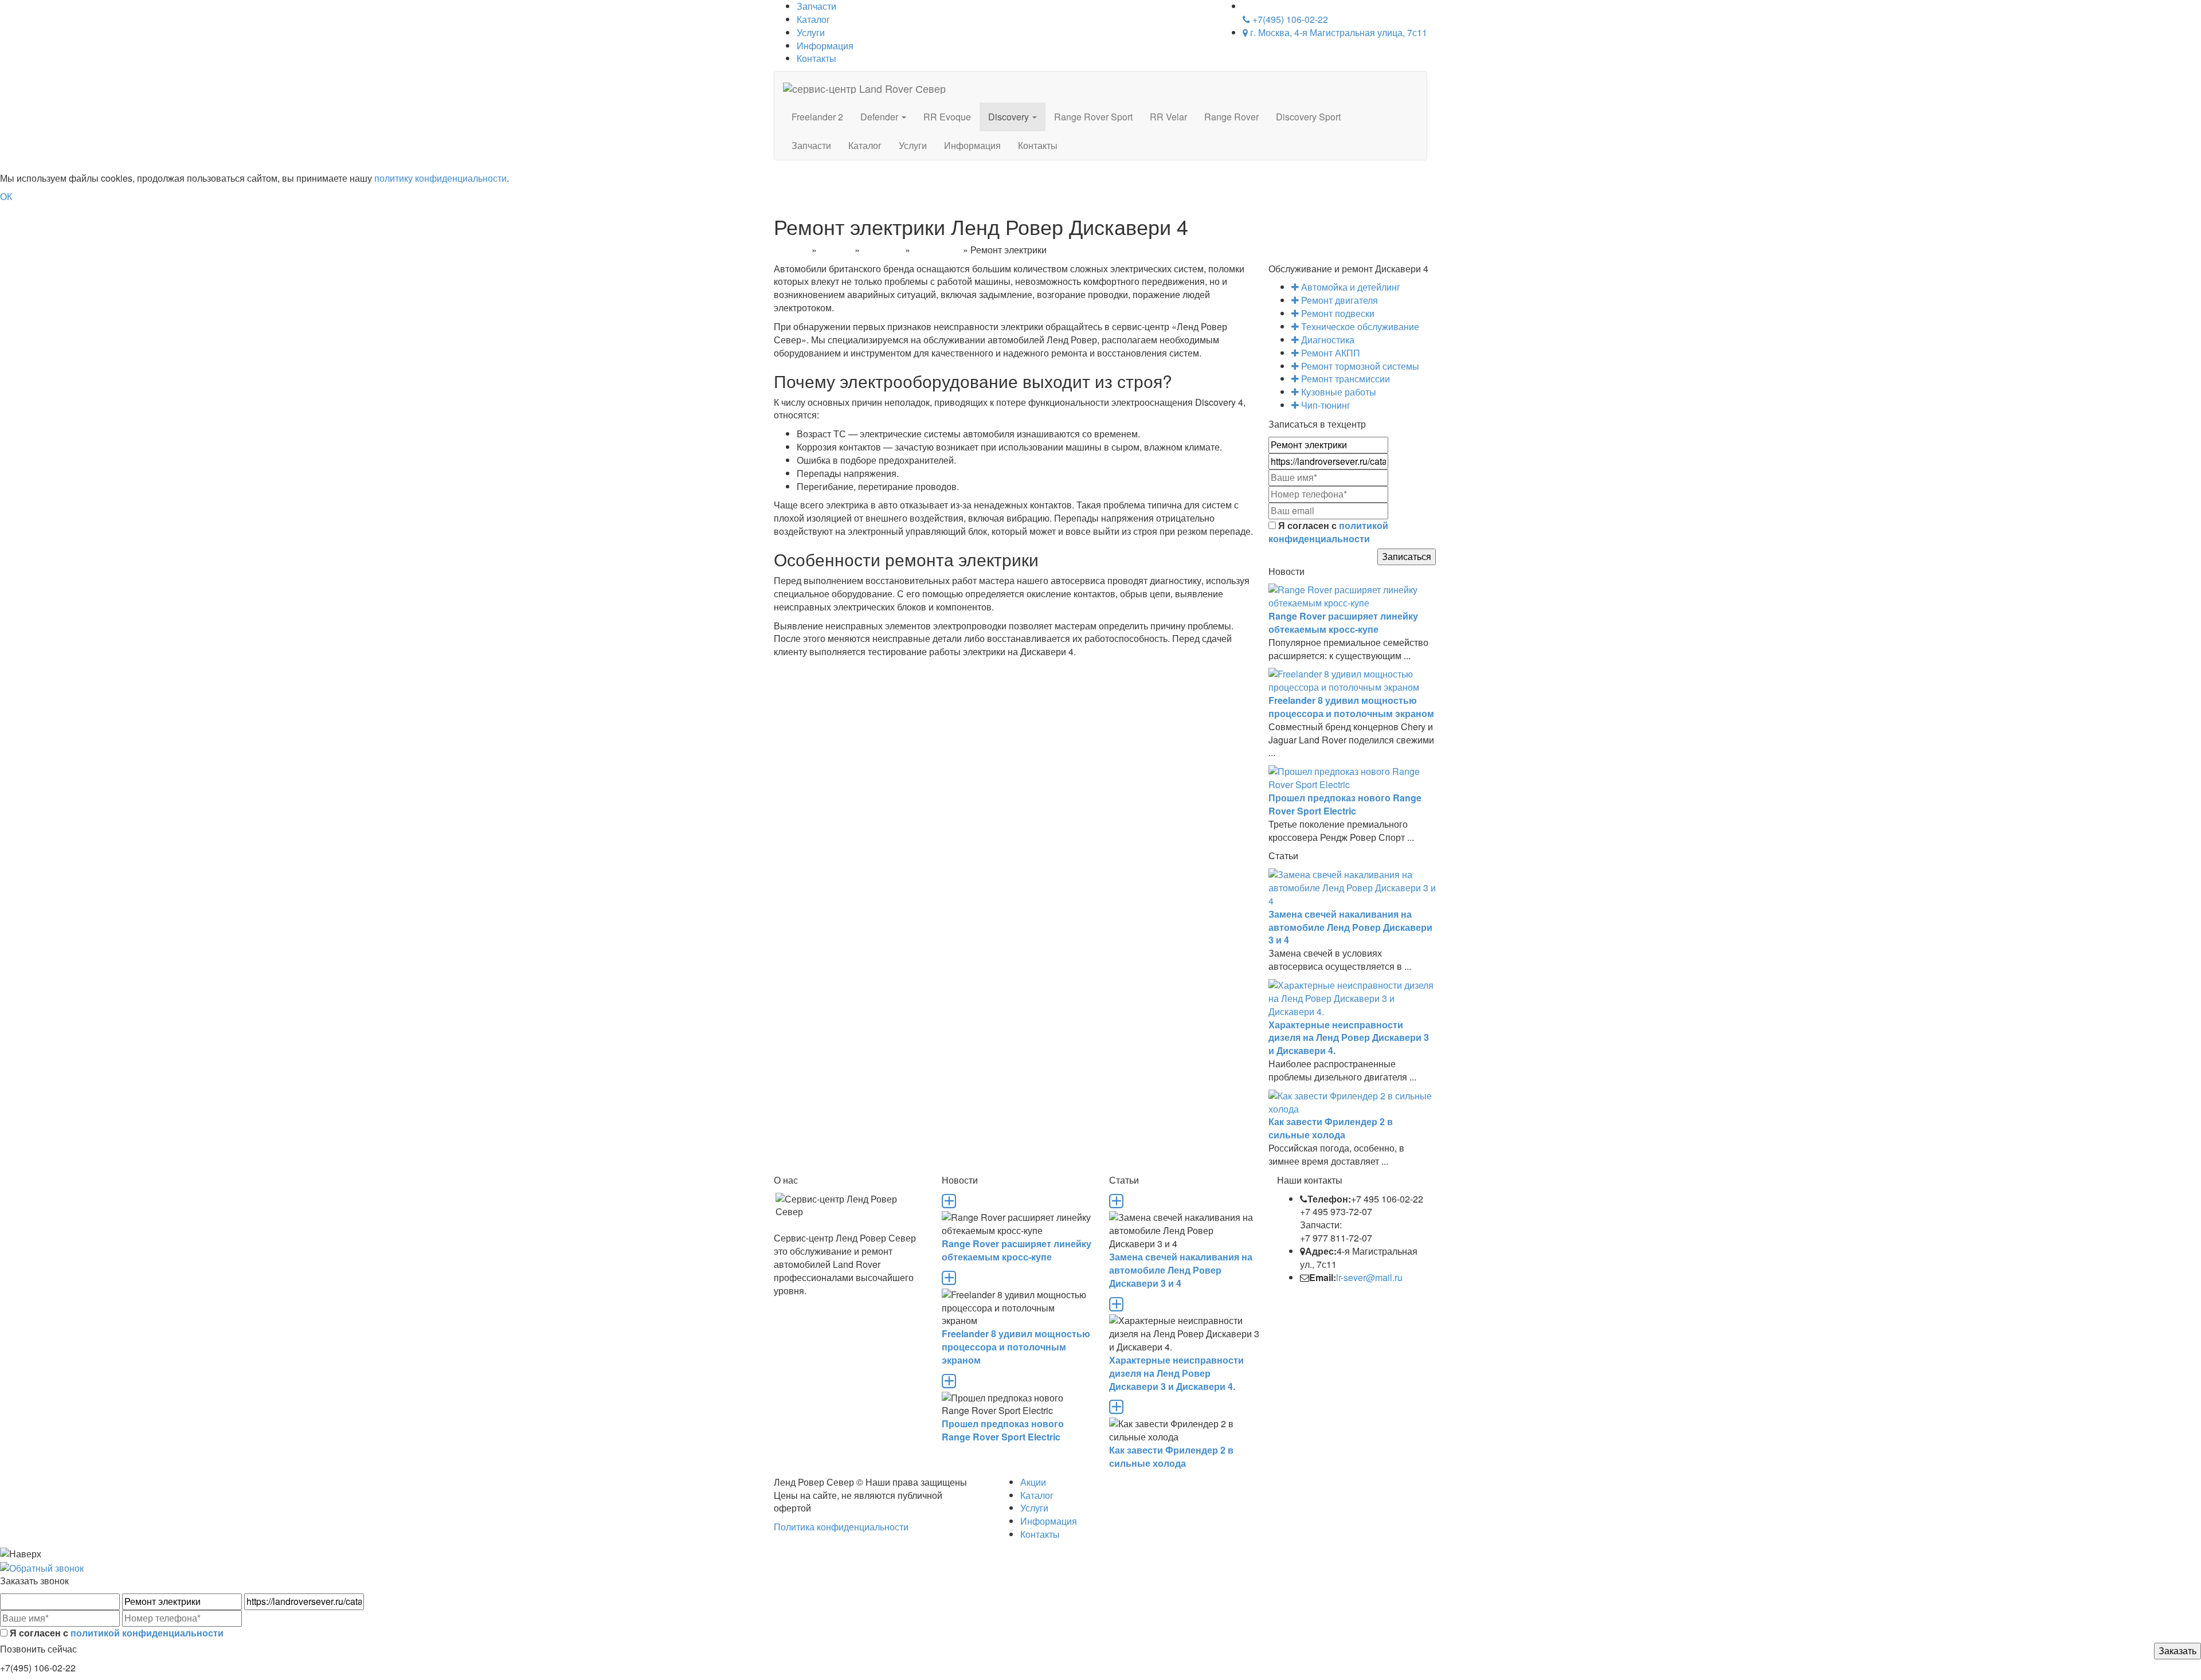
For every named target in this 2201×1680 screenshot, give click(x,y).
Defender (880, 117)
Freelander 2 (817, 117)
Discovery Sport (1308, 117)
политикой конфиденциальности (1328, 532)
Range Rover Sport (1093, 117)
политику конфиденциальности (440, 178)
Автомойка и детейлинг (1350, 287)
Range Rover (1231, 117)
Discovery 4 (937, 250)
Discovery (1010, 117)
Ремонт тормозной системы (1359, 366)
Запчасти (811, 145)
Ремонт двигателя (1338, 300)
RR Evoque (947, 117)
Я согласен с (1328, 532)
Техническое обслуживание (1359, 326)
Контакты (816, 58)
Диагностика (1327, 340)
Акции (1033, 1482)
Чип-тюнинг (1325, 405)
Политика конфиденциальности (841, 1527)
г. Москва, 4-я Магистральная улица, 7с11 (1338, 32)
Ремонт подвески (1337, 313)
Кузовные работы (1338, 392)
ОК (6, 196)
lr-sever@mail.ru (1369, 1277)
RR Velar (1168, 117)
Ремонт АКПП (1329, 353)
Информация (825, 46)
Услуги (811, 32)
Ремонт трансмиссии (1344, 379)
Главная (792, 250)
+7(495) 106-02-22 (1289, 19)
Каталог (813, 19)
